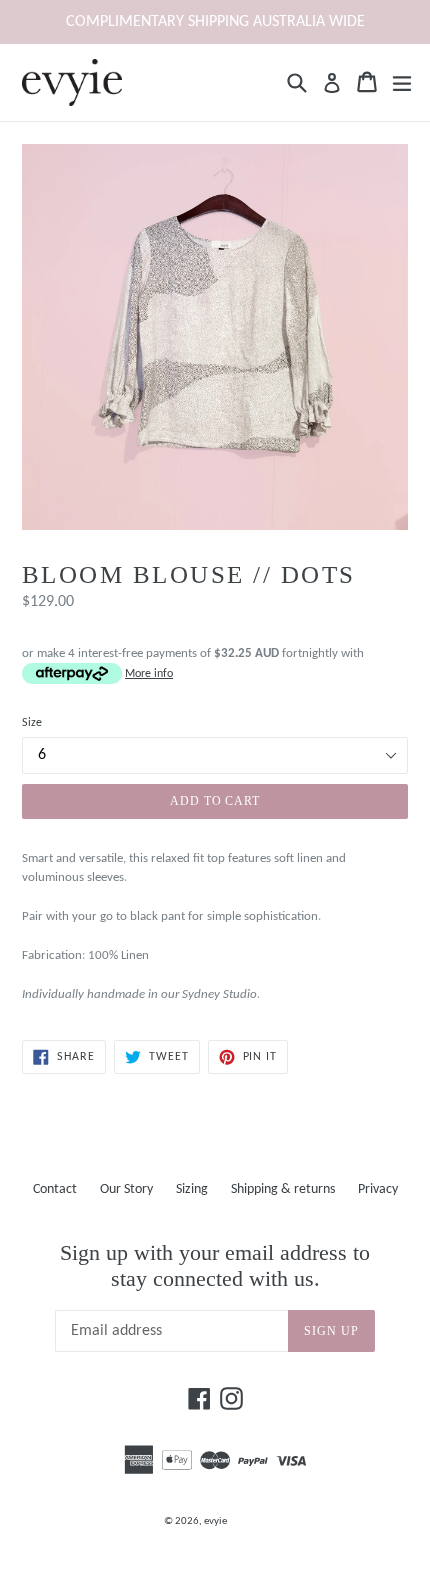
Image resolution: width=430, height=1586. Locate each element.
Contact (55, 1189)
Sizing (192, 1189)
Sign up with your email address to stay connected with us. (215, 1265)
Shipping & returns (283, 1189)
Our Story (126, 1189)
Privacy (378, 1189)
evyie (215, 1521)
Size (32, 723)
